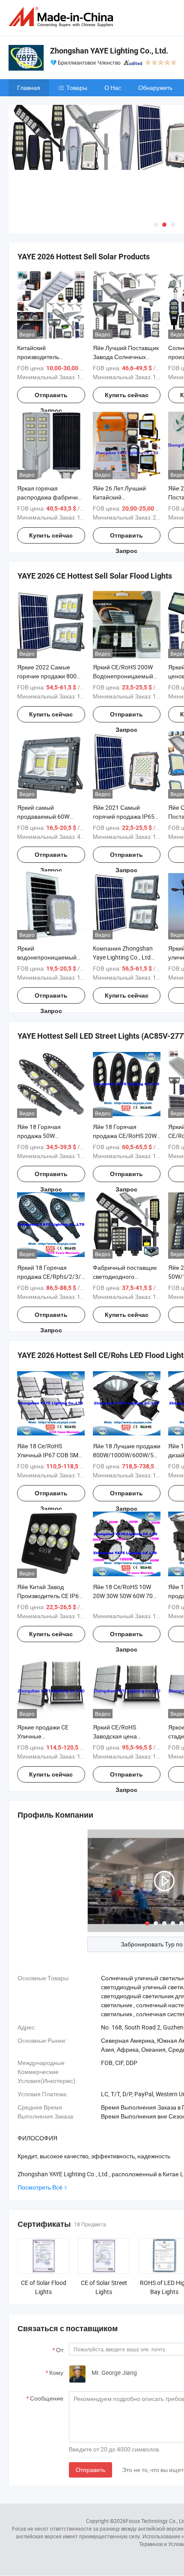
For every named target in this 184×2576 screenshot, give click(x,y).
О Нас (113, 88)
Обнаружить (155, 88)
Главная (29, 88)
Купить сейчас (127, 395)
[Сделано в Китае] (62, 17)
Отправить (91, 2470)
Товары (77, 88)
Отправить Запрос (51, 397)
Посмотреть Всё (40, 2187)
